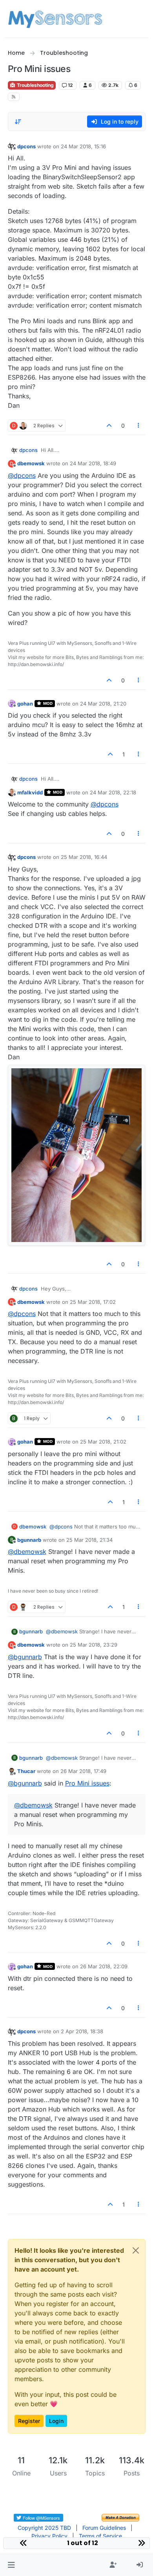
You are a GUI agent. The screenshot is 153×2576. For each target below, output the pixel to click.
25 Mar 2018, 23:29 (94, 1645)
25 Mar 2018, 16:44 (84, 857)
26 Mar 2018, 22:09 (104, 1966)
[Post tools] (138, 426)
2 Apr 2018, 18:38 (82, 2031)
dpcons (26, 146)
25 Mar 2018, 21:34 (89, 1540)
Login (56, 2421)
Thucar (26, 1771)
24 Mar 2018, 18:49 (93, 463)
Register (29, 2421)
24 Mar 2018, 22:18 (113, 792)
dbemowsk (31, 463)
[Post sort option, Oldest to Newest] (18, 122)
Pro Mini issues (87, 1783)
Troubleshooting (35, 85)
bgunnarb (29, 1540)
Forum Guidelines (104, 2528)
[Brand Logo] (55, 19)
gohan (25, 704)
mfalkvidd (30, 792)
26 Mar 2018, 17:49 (83, 1771)
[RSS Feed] (14, 97)
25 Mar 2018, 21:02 (103, 1442)
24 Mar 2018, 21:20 (103, 704)
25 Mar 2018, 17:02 (93, 1302)
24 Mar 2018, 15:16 (83, 146)
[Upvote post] (109, 426)
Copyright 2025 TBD (44, 2528)
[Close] (136, 2250)
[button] (11, 2565)
